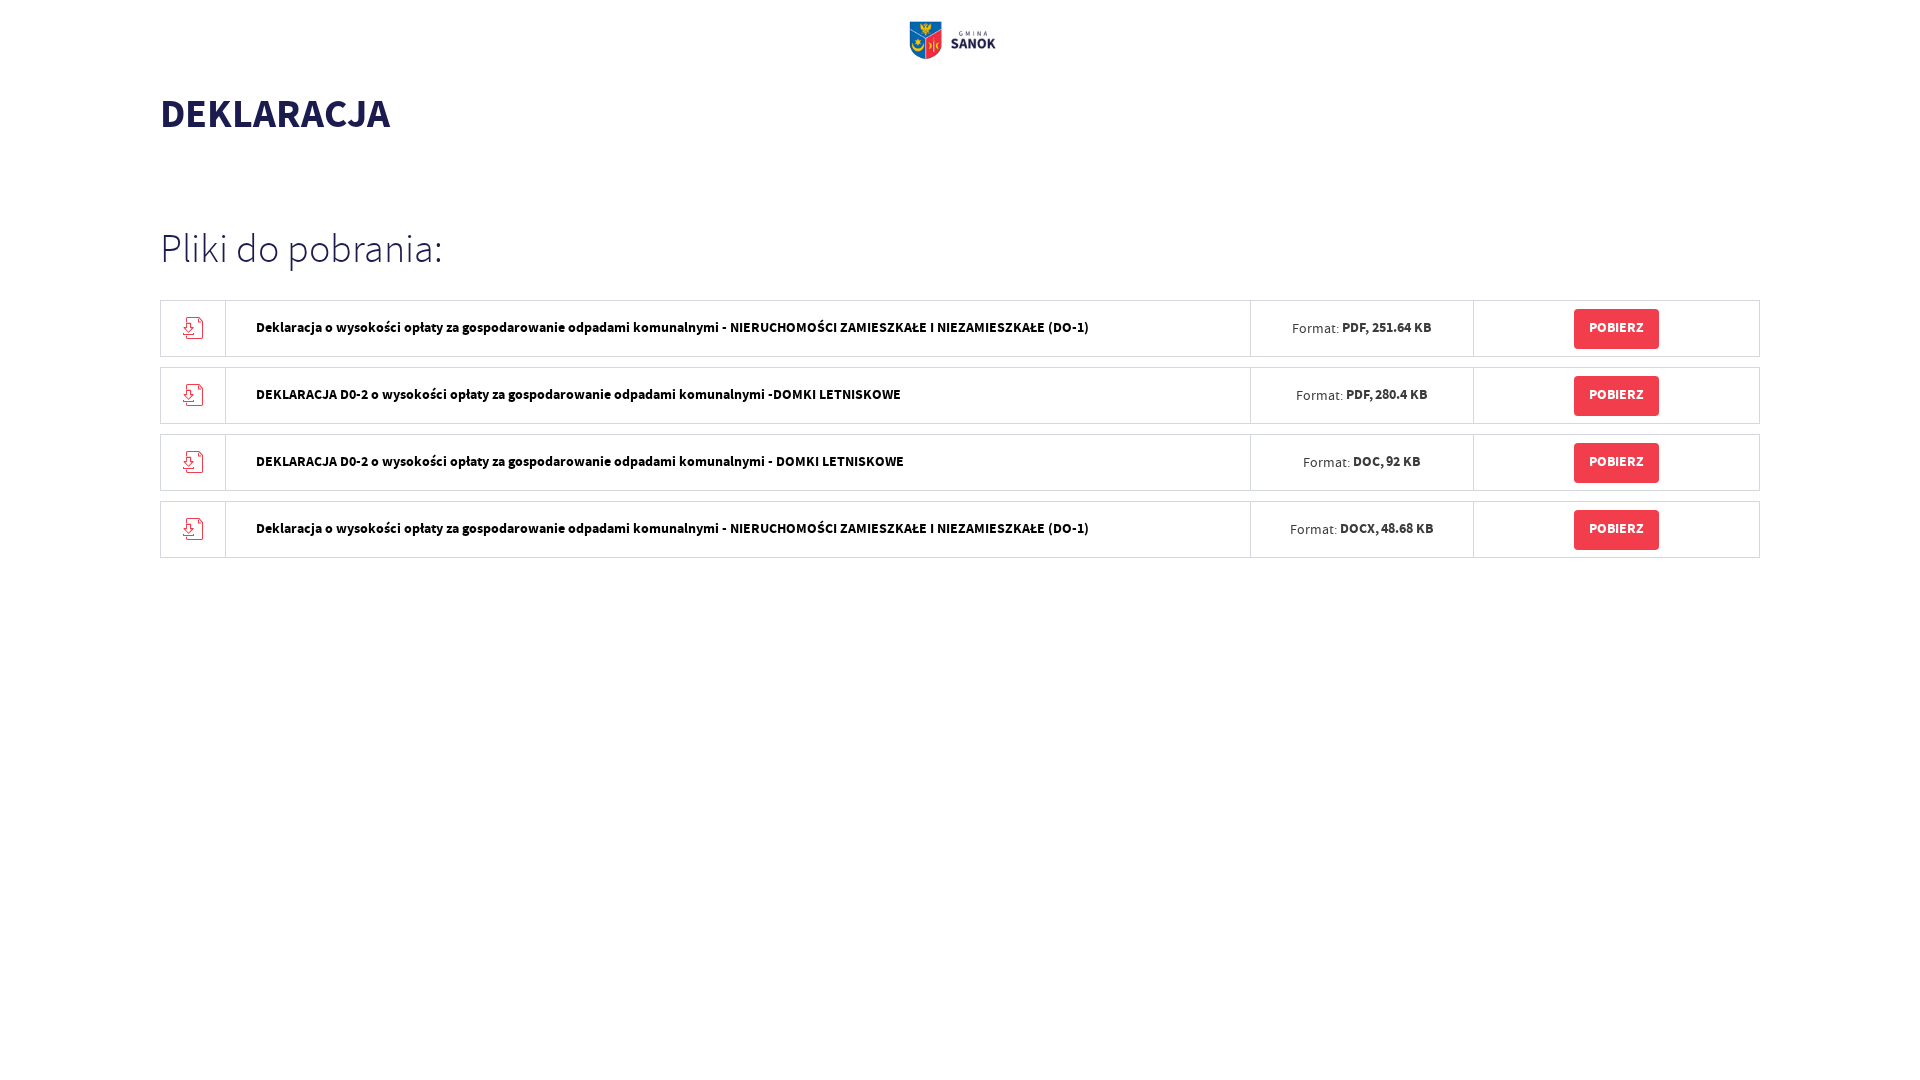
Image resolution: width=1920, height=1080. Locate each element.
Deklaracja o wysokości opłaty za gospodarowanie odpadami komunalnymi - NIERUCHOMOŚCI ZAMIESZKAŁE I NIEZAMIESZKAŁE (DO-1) (672, 327)
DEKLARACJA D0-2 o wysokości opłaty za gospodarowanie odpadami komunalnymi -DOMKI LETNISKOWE (578, 394)
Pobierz (1616, 327)
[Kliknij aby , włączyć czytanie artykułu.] (176, 175)
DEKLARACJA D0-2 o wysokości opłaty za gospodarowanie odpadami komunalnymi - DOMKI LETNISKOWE (580, 461)
